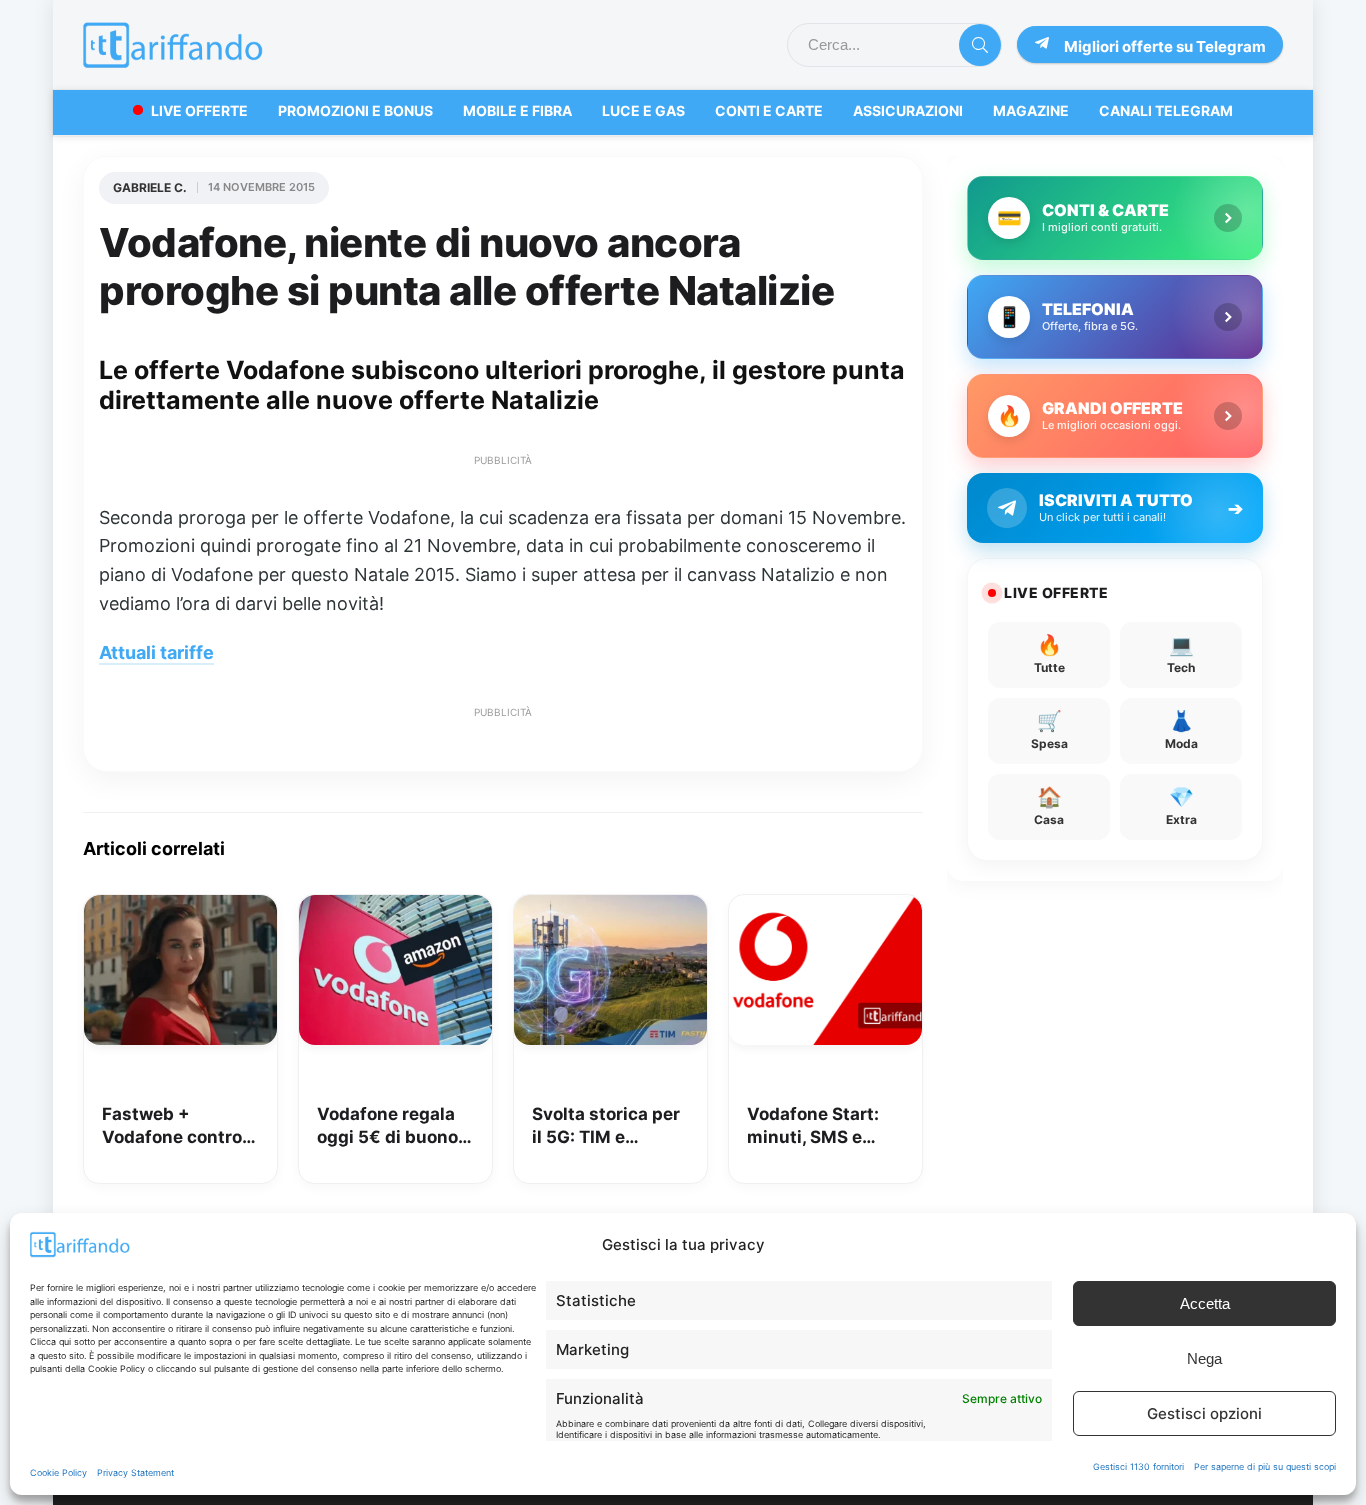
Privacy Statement (135, 1472)
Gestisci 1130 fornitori (1138, 1466)
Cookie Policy (58, 1472)
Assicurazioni (908, 110)
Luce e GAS (643, 110)
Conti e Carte (769, 110)
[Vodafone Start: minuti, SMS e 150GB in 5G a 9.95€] (825, 909)
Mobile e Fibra (517, 110)
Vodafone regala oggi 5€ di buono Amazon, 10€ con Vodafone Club (389, 1127)
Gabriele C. (150, 187)
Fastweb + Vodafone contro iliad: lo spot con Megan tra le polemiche (172, 1127)
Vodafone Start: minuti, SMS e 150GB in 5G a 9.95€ (813, 1127)
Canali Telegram (1166, 110)
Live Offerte (199, 110)
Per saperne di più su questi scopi (1265, 1466)
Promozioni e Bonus (355, 110)
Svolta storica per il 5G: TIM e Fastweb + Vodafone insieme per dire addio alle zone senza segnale (608, 1127)
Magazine (1031, 110)
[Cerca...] (980, 45)
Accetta (1205, 1303)
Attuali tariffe (156, 652)
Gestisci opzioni (1204, 1413)
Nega (1204, 1358)
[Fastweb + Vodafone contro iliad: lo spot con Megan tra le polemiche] (180, 909)
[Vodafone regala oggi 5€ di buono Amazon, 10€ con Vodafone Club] (395, 909)
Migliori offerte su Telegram (1165, 46)
